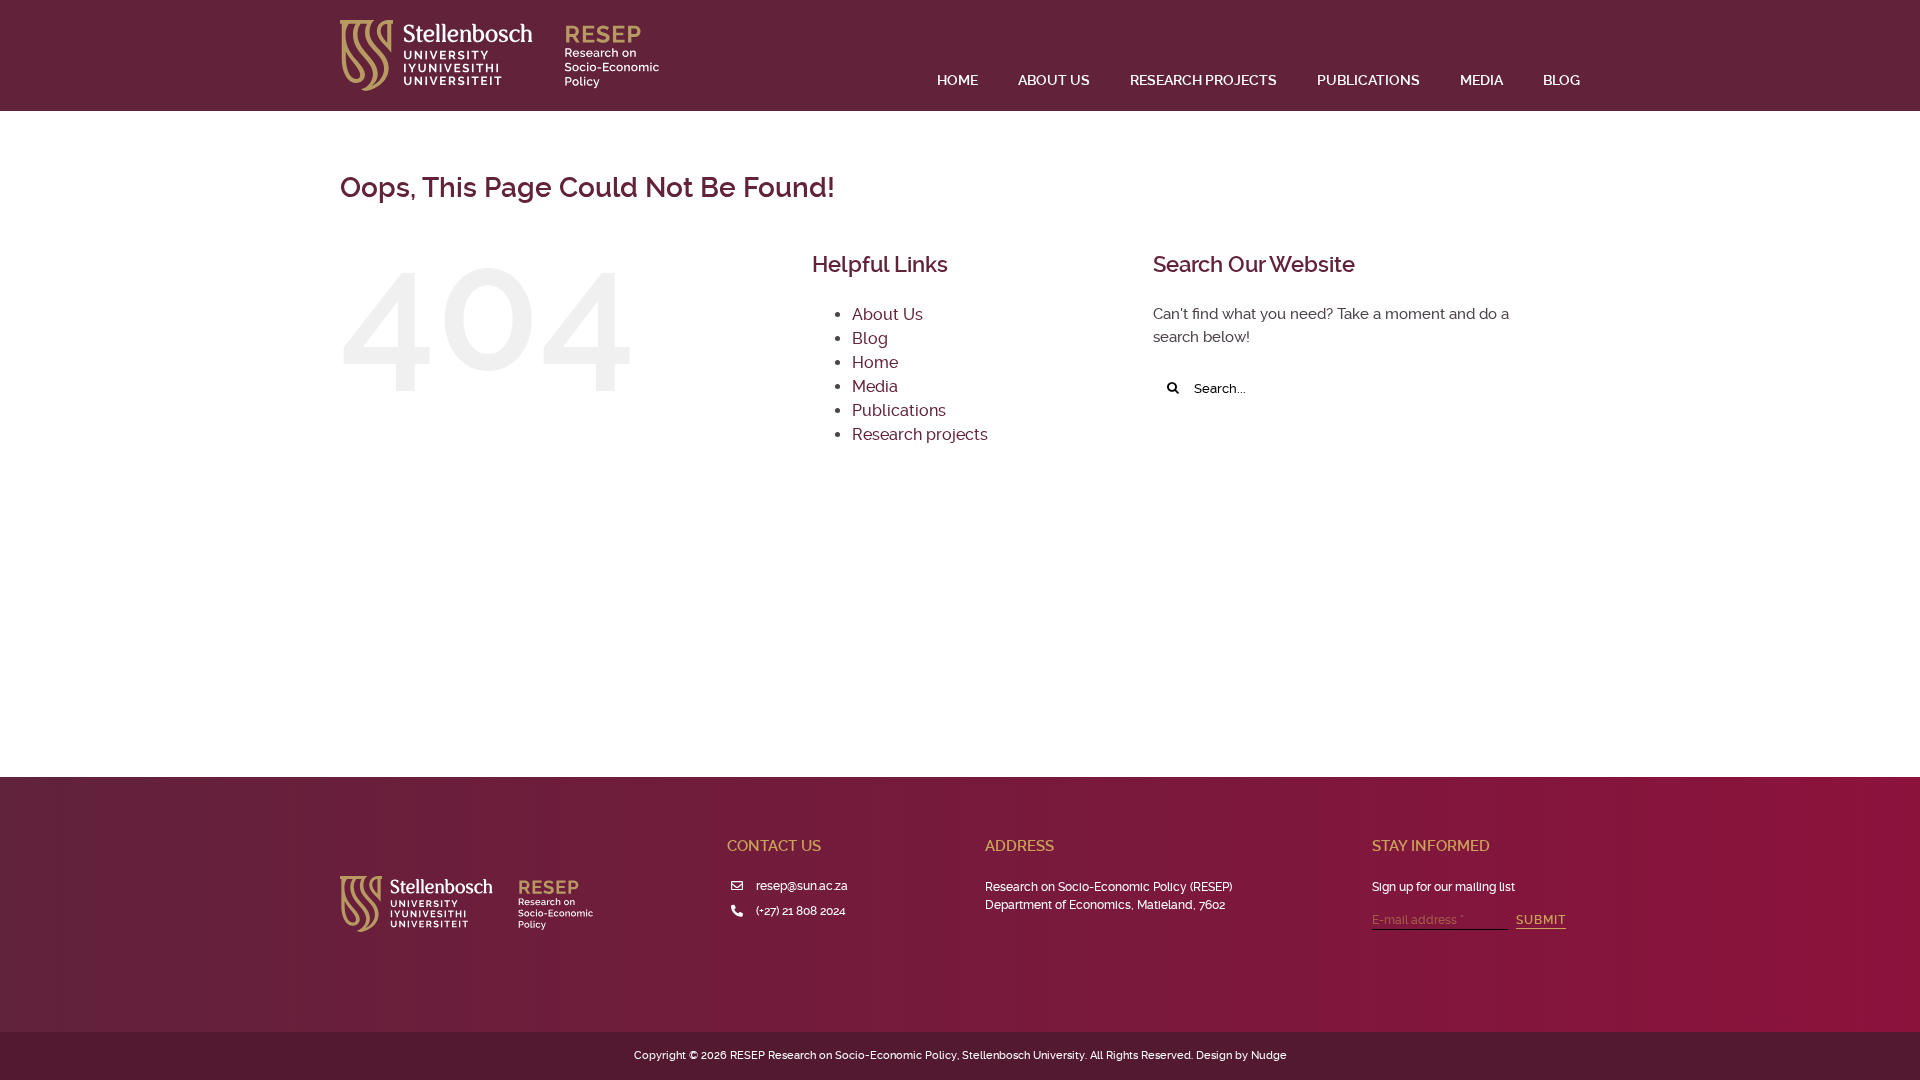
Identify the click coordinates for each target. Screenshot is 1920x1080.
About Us (887, 314)
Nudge (1269, 1055)
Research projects (920, 434)
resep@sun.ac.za (802, 886)
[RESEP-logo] (499, 27)
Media (875, 386)
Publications (899, 410)
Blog (870, 338)
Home (875, 362)
